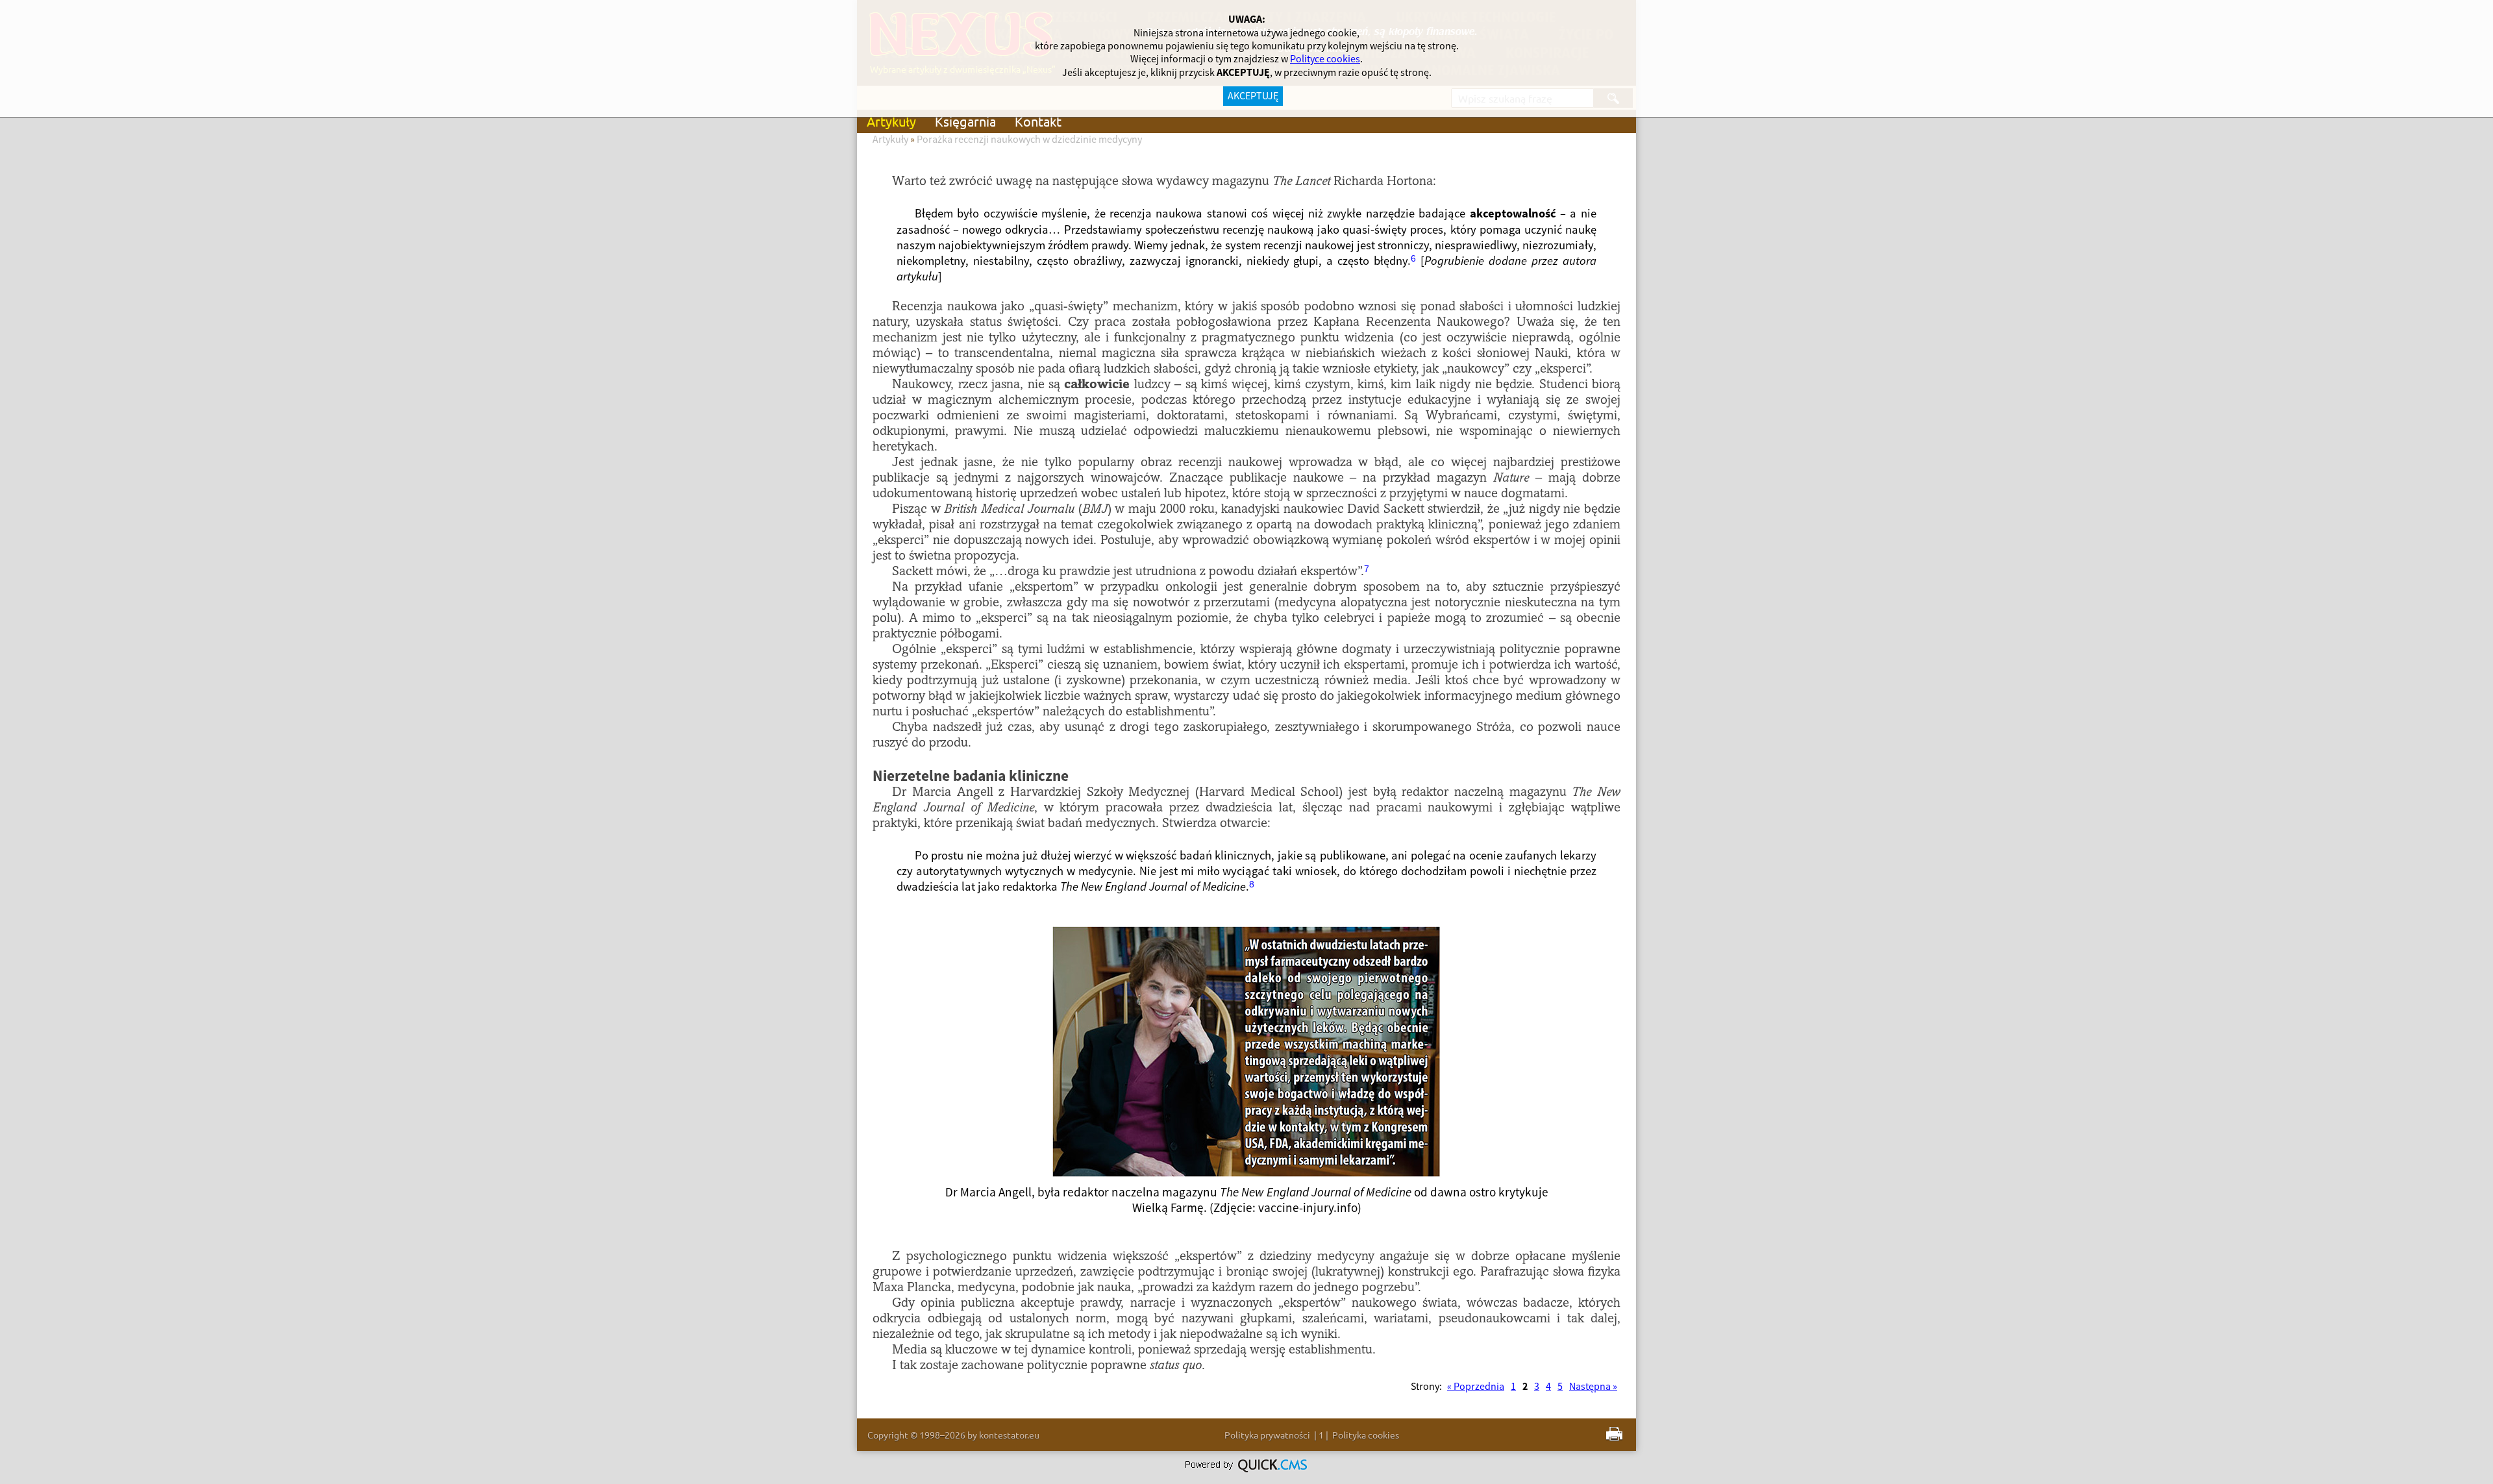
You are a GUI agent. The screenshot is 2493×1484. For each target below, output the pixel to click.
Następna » (1593, 1387)
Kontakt (1038, 121)
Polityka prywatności (1267, 1435)
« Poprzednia (1476, 1387)
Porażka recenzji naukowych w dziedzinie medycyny (1029, 140)
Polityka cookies (1366, 1435)
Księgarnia (965, 121)
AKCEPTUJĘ (1253, 96)
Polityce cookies (1325, 59)
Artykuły (891, 121)
